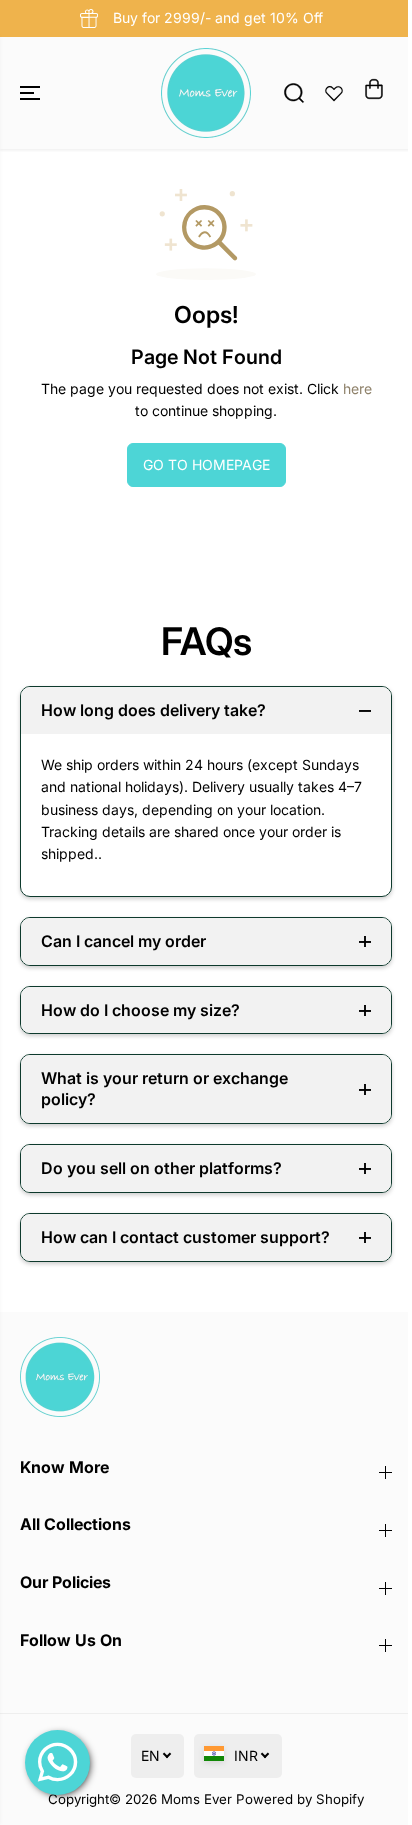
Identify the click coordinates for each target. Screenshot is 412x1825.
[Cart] (374, 89)
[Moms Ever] (206, 93)
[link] (206, 1377)
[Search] (294, 93)
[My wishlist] (334, 93)
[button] (32, 93)
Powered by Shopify (300, 1799)
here (357, 388)
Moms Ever (196, 1799)
